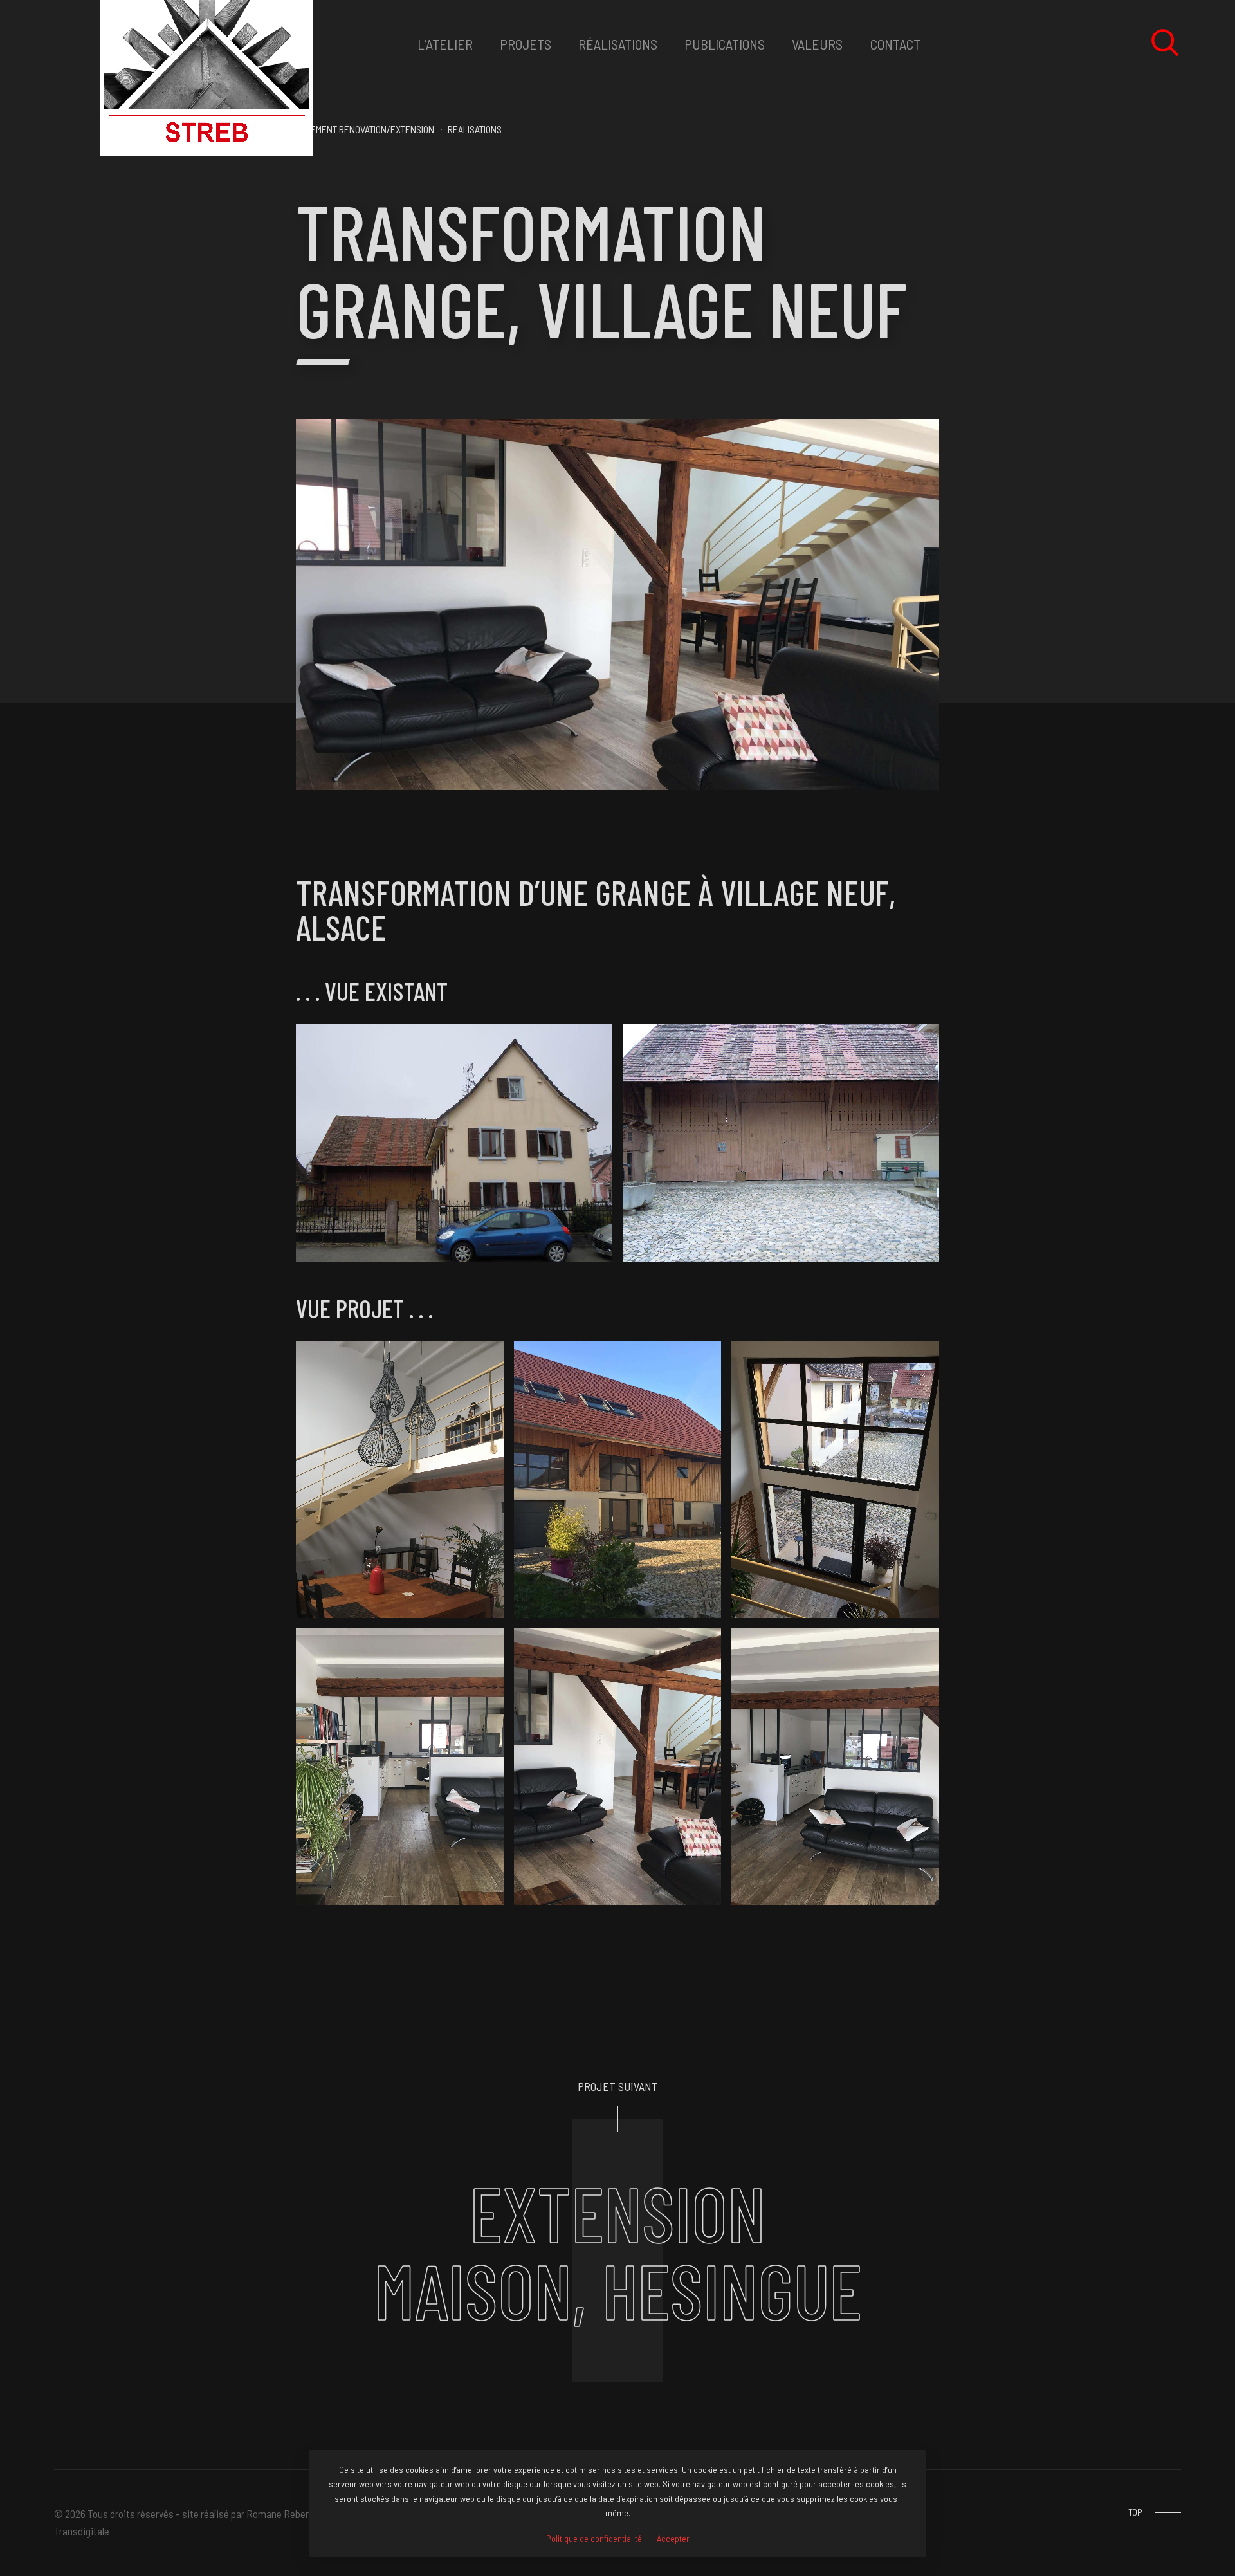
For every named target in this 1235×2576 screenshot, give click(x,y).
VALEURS (817, 44)
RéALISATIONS (618, 44)
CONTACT (895, 44)
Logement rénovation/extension (365, 129)
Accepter (673, 2539)
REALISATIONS (475, 129)
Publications (725, 44)
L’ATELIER (445, 44)
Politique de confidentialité (594, 2539)
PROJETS (526, 44)
